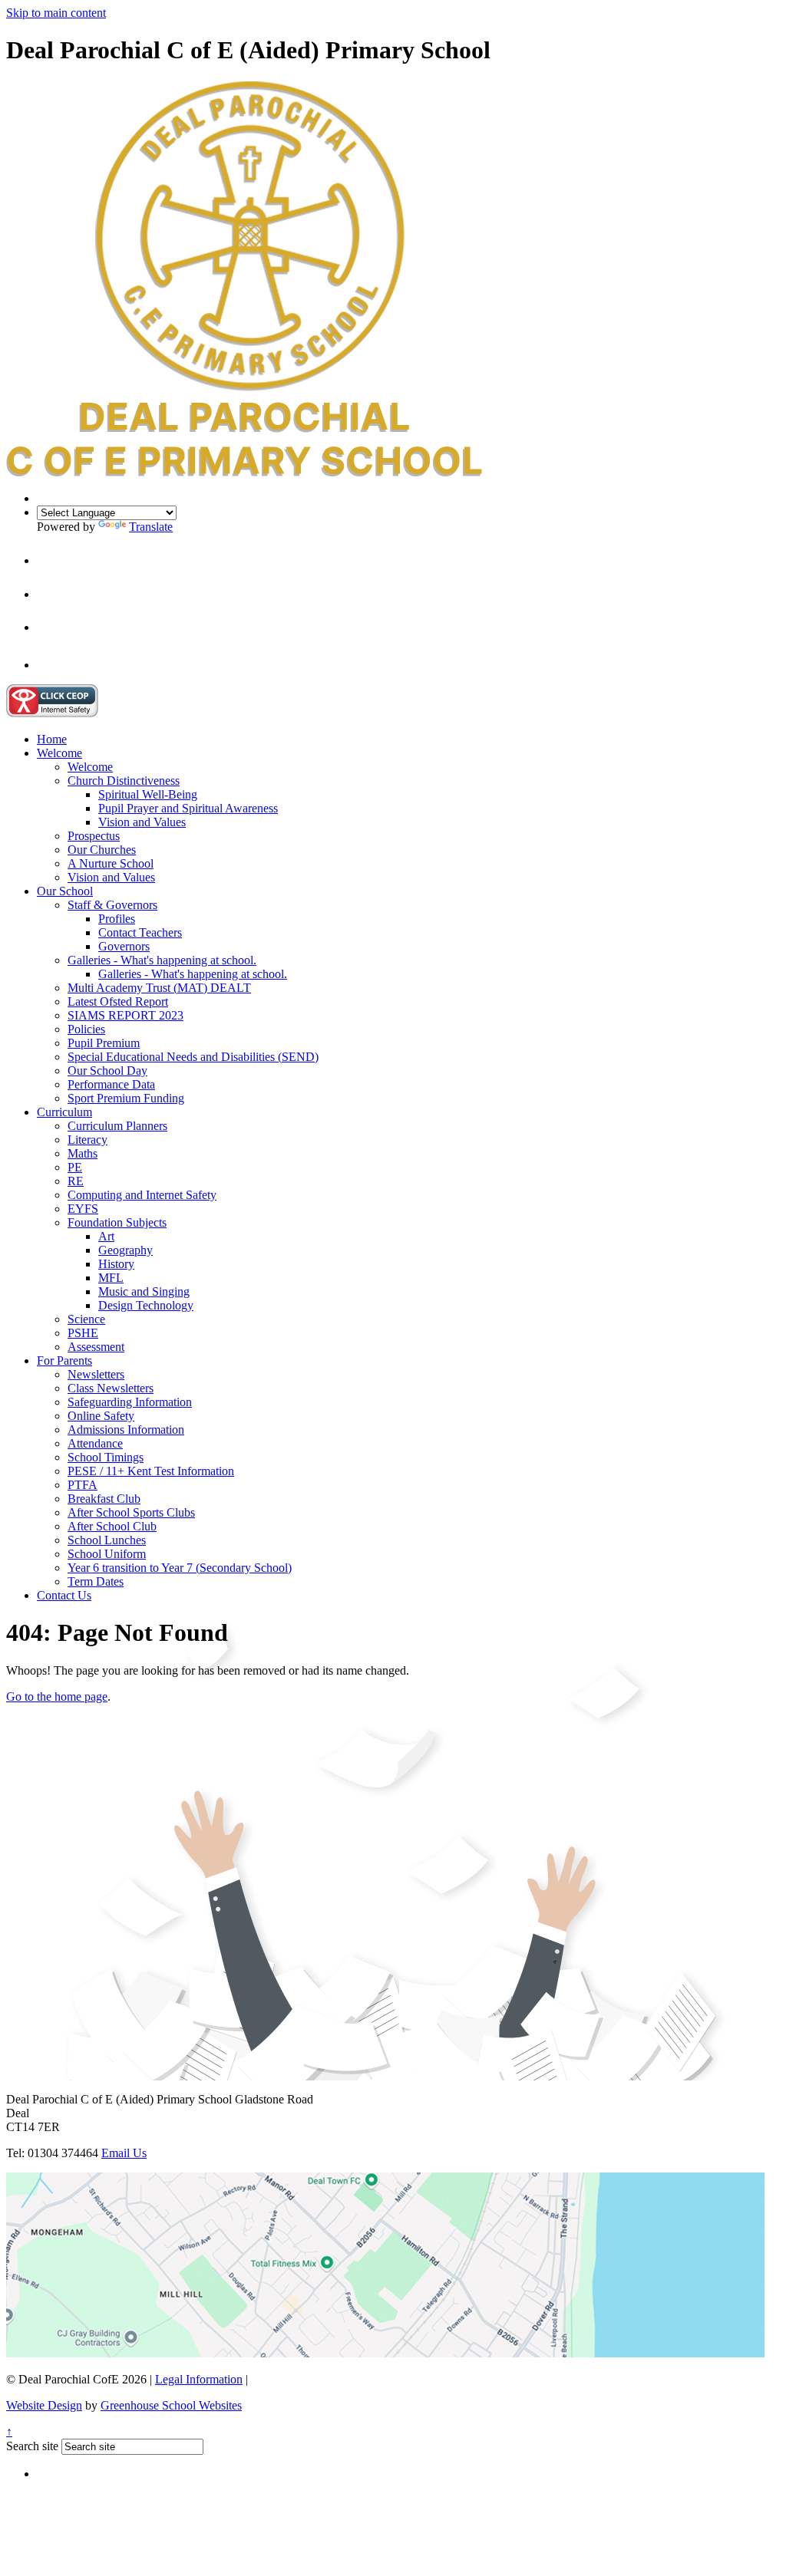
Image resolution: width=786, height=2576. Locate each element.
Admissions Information (126, 1430)
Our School (65, 891)
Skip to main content (56, 13)
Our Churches (102, 850)
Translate (151, 527)
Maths (83, 1153)
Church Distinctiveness (124, 781)
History (116, 1264)
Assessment (96, 1347)
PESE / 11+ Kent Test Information (151, 1471)
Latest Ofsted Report (118, 1001)
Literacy (88, 1140)
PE (75, 1167)
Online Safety (101, 1416)
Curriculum (64, 1112)
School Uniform (107, 1554)
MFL (111, 1278)
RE (76, 1181)
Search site (32, 2446)
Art (106, 1236)
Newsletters (96, 1374)
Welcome (59, 753)
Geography (125, 1250)
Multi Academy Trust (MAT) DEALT (159, 988)
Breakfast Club (104, 1499)
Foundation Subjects (117, 1222)
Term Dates (96, 1581)
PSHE (83, 1333)
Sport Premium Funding (126, 1098)
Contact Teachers (140, 932)
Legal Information (199, 2379)
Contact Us (64, 1595)
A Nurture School (111, 863)
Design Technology (146, 1305)
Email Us (124, 2153)
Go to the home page (57, 1696)
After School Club (112, 1526)
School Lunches (107, 1540)
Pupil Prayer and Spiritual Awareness (188, 808)
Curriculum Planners (117, 1126)
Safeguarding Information (130, 1402)
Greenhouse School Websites (171, 2405)
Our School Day (107, 1071)
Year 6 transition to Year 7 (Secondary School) (180, 1568)
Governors (124, 946)
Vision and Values (142, 822)
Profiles (117, 919)
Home (52, 739)
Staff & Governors (112, 905)
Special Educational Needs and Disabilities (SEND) (193, 1057)
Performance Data (111, 1084)
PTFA (83, 1485)
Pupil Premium (104, 1043)
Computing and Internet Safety (142, 1195)
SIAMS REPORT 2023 (125, 1015)
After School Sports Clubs (131, 1512)
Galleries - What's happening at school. (162, 960)
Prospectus (94, 836)
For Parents (64, 1360)
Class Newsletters (111, 1388)
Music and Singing (144, 1291)
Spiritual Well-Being (148, 794)
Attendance (95, 1443)
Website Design (44, 2405)
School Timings (106, 1457)
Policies (86, 1029)
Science (86, 1319)
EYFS (83, 1209)
